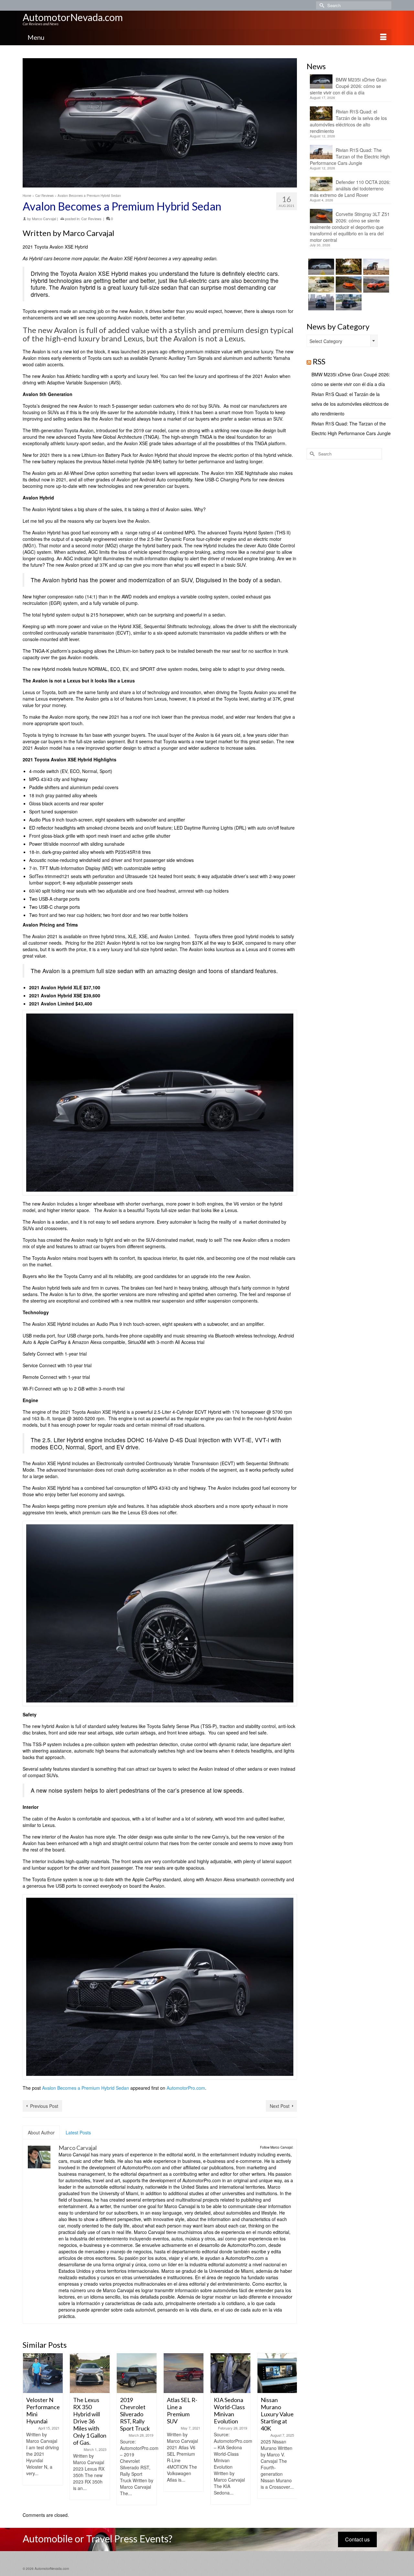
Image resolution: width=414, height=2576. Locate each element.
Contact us (357, 2539)
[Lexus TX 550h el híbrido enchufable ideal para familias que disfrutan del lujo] (320, 302)
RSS (319, 361)
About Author (41, 2132)
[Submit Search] (321, 5)
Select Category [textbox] (326, 341)
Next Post (280, 2106)
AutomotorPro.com (186, 2088)
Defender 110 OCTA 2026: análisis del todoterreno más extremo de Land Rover (350, 188)
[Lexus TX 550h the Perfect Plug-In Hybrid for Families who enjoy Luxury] (348, 302)
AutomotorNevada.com (73, 17)
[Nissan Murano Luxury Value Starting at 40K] (277, 2373)
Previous (28, 2429)
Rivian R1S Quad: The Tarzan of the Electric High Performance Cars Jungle (350, 156)
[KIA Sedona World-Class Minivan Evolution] (230, 2373)
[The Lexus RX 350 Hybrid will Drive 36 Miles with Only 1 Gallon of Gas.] (90, 2373)
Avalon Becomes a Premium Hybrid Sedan (86, 2088)
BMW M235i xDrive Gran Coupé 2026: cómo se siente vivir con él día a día (348, 86)
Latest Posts (78, 2132)
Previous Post (44, 2106)
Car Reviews (91, 219)
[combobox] (342, 341)
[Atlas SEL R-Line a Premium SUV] (184, 2373)
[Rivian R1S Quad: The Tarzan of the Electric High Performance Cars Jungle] (375, 267)
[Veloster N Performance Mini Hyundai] (43, 2373)
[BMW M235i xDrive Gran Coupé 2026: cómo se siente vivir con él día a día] (320, 267)
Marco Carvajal (44, 219)
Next (291, 2429)
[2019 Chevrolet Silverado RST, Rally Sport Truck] (137, 2373)
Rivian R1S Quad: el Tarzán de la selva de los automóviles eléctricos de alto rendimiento (348, 121)
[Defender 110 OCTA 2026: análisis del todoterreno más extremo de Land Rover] (320, 284)
